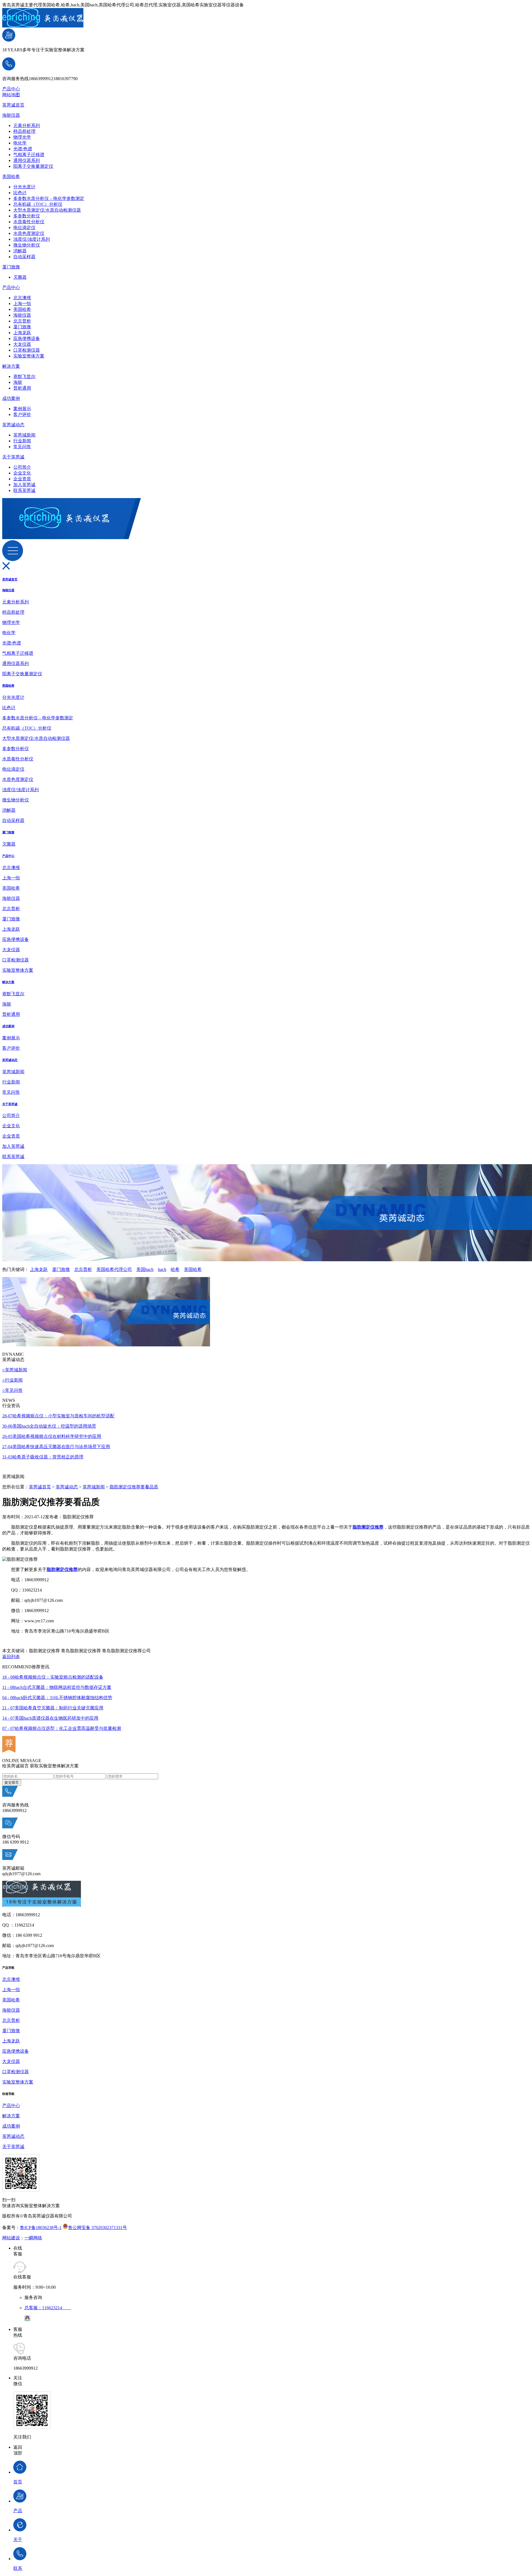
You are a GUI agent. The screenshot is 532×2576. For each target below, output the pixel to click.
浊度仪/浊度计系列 (32, 239)
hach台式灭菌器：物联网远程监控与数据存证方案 (57, 1687)
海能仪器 (11, 115)
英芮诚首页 (13, 105)
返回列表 (11, 1657)
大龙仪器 (22, 344)
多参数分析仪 (27, 216)
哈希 (175, 1269)
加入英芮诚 (24, 485)
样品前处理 (24, 131)
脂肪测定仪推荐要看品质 (134, 1487)
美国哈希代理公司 (114, 1269)
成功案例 (11, 398)
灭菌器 (20, 277)
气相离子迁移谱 (29, 155)
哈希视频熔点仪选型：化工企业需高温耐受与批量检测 (62, 1728)
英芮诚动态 (13, 425)
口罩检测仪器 (27, 350)
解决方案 (11, 366)
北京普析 (22, 321)
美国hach (145, 1269)
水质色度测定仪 (29, 233)
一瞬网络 (33, 2238)
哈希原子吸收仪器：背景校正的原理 (43, 1457)
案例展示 (22, 409)
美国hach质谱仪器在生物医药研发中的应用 (50, 1718)
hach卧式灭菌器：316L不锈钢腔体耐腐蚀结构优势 (57, 1698)
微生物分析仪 (27, 245)
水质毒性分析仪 (29, 222)
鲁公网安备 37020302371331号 (98, 2228)
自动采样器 (24, 257)
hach (162, 1269)
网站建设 (11, 2238)
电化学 (20, 143)
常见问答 (22, 447)
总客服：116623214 (48, 2308)
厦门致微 (11, 267)
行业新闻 (22, 441)
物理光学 (22, 137)
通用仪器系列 (27, 160)
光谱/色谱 (23, 149)
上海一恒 (22, 304)
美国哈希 (11, 177)
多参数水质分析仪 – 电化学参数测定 (49, 198)
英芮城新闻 (24, 435)
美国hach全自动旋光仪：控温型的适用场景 (49, 1426)
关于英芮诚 (13, 457)
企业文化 (22, 473)
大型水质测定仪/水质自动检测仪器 (47, 210)
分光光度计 (24, 187)
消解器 (20, 251)
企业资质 (22, 479)
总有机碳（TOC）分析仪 (38, 204)
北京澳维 (22, 298)
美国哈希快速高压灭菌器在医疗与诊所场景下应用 (56, 1447)
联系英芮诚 (24, 490)
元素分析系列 (27, 125)
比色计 (20, 193)
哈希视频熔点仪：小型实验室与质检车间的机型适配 (58, 1416)
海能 (18, 382)
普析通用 (22, 388)
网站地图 (11, 95)
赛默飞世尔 (24, 376)
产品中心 (11, 89)
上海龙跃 (22, 333)
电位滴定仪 (24, 228)
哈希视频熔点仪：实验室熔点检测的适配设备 (53, 1677)
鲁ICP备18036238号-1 (41, 2228)
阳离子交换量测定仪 (33, 166)
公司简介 (22, 467)
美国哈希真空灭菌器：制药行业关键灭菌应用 (53, 1708)
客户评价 (22, 414)
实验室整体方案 (29, 356)
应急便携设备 (27, 338)
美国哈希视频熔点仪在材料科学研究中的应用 (52, 1436)
